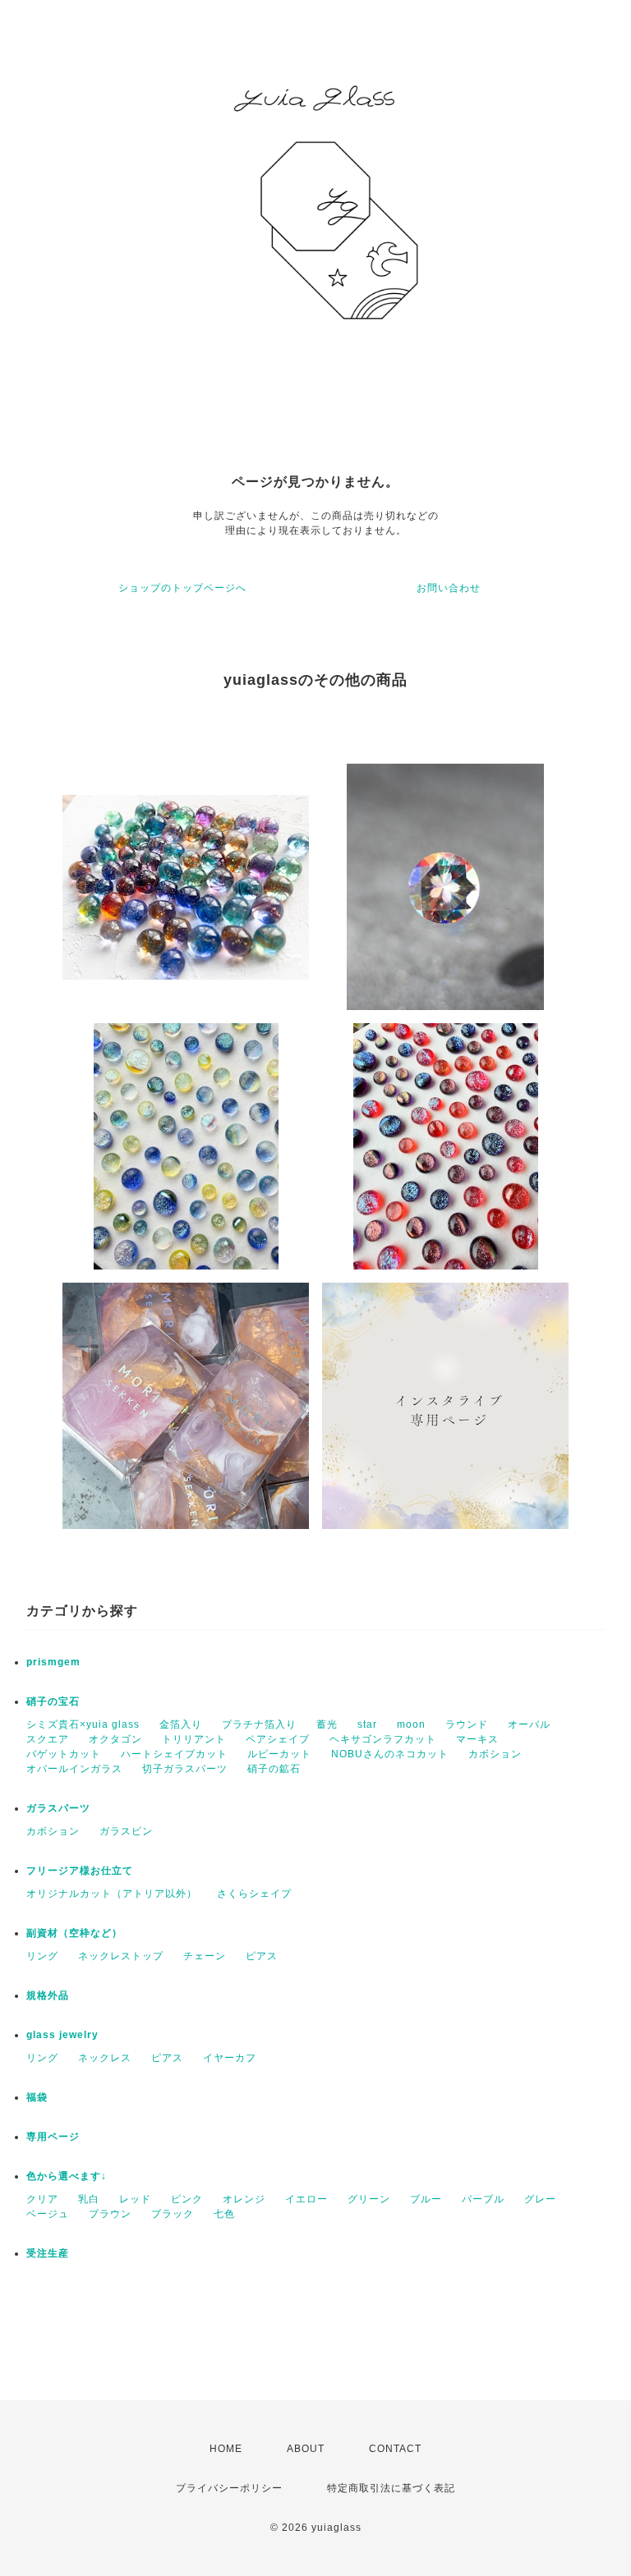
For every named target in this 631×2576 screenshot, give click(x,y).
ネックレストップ (121, 1956)
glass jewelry (62, 2035)
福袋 (37, 2097)
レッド (135, 2199)
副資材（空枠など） (74, 1933)
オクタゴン (115, 1739)
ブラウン (110, 2214)
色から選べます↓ (67, 2176)
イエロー (306, 2199)
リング (42, 1956)
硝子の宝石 (53, 1701)
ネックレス (105, 2058)
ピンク (187, 2199)
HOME (226, 2449)
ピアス (262, 1956)
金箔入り (181, 1724)
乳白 (89, 2199)
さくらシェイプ (254, 1894)
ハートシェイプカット (174, 1754)
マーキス (477, 1739)
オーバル (529, 1724)
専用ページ (53, 2137)
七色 (224, 2214)
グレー (540, 2199)
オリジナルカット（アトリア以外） (112, 1894)
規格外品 (48, 1995)
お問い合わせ (449, 588)
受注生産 (48, 2253)
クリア (42, 2199)
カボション (495, 1754)
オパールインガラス (74, 1769)
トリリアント (194, 1739)
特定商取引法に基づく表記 (391, 2488)
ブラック (173, 2214)
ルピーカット (279, 1754)
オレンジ (244, 2199)
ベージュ (48, 2214)
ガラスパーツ (58, 1808)
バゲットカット (64, 1754)
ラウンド (467, 1724)
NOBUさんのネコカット (390, 1754)
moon (411, 1724)
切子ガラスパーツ (185, 1769)
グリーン (369, 2199)
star (367, 1724)
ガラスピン (126, 1831)
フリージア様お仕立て (80, 1871)
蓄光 (327, 1724)
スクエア (48, 1739)
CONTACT (395, 2449)
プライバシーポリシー (229, 2488)
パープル (483, 2199)
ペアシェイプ (278, 1739)
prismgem (53, 1662)
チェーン (205, 1956)
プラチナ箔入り (259, 1724)
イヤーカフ (230, 2058)
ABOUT (306, 2449)
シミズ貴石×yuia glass (83, 1724)
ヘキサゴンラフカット (383, 1739)
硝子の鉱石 (274, 1769)
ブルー (426, 2199)
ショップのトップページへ (182, 588)
